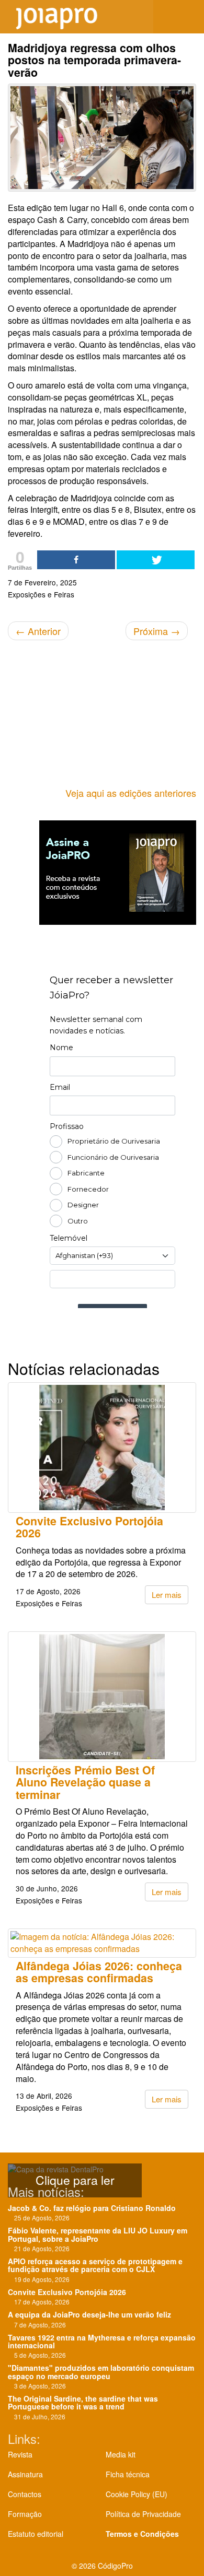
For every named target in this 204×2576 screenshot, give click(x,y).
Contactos (25, 2494)
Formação (25, 2514)
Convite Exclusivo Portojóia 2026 (89, 1527)
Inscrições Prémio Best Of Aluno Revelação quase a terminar (85, 1782)
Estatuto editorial (36, 2534)
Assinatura (25, 2474)
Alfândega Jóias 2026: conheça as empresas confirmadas (99, 1972)
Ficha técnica (128, 2474)
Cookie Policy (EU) (137, 2494)
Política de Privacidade (143, 2514)
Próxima (157, 631)
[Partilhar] (76, 560)
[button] (188, 17)
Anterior (38, 631)
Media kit (121, 2454)
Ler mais (167, 1595)
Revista (20, 2454)
